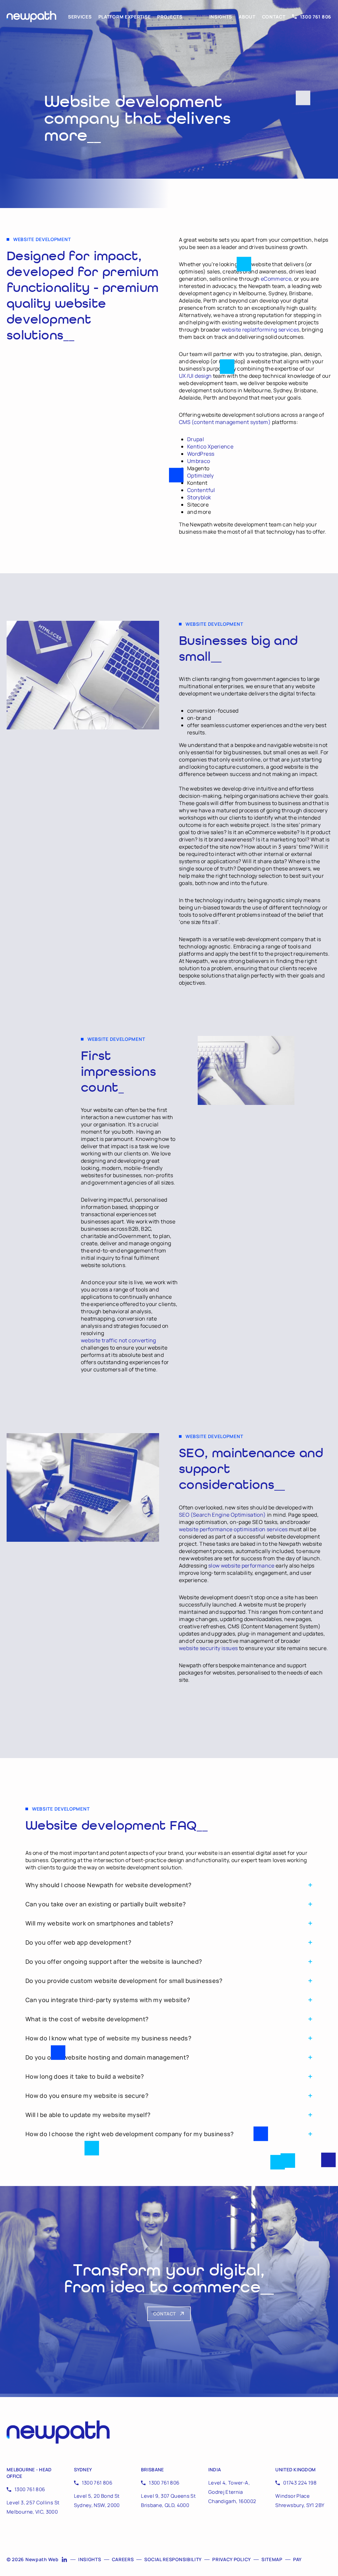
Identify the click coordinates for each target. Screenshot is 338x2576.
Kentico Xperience (210, 446)
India (215, 2470)
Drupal (196, 439)
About (247, 17)
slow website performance (241, 1566)
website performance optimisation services (233, 1529)
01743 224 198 (300, 2483)
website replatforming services (260, 330)
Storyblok (199, 497)
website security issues (208, 1648)
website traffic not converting (118, 1340)
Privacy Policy (232, 2559)
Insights (221, 17)
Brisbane (152, 2470)
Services (80, 17)
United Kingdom (295, 2470)
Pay (297, 2559)
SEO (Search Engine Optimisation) (222, 1515)
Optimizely (201, 476)
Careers (123, 2559)
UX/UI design (195, 376)
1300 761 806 (316, 17)
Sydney (83, 2470)
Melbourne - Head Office (29, 2473)
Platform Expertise (125, 17)
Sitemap (272, 2559)
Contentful (201, 490)
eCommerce (276, 279)
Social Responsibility (173, 2559)
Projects (170, 17)
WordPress (201, 454)
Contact (274, 17)
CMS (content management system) (225, 422)
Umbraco (199, 461)
